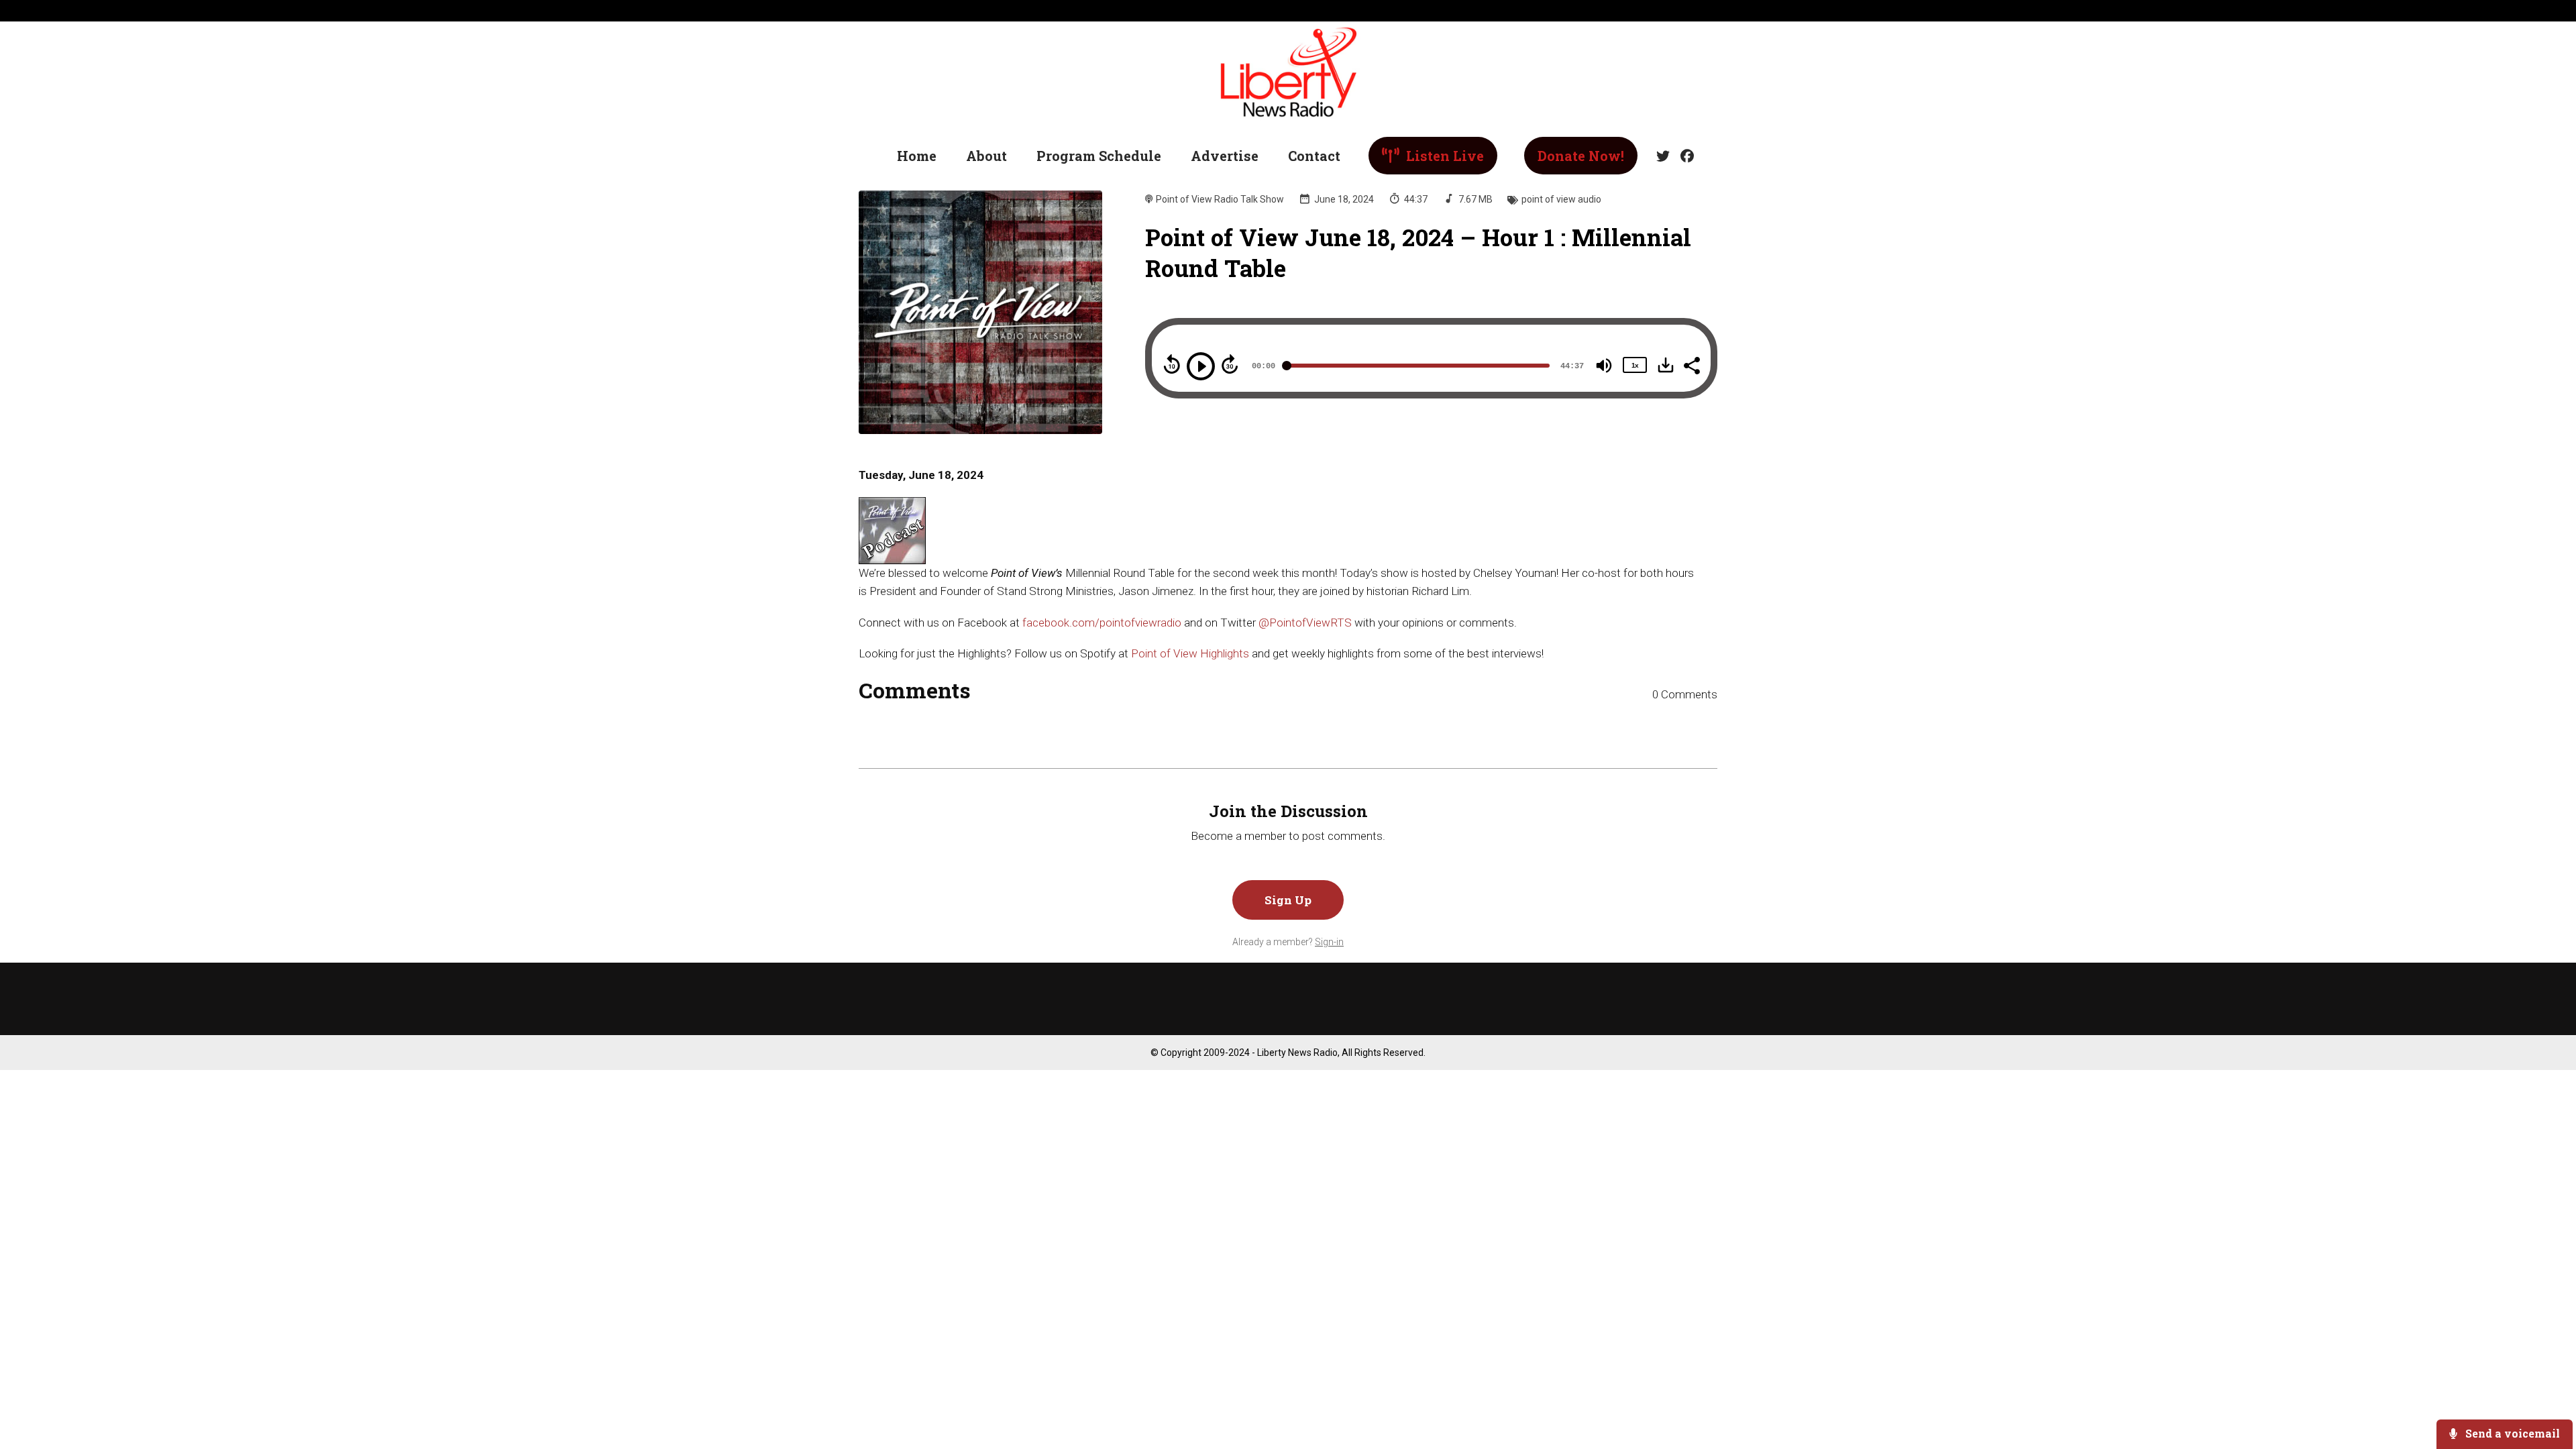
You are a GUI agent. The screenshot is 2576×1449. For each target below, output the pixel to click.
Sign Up (1288, 900)
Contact (1314, 156)
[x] (1663, 156)
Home (917, 156)
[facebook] (1684, 156)
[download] (1666, 365)
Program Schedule (1099, 156)
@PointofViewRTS (1305, 623)
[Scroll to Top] (2544, 1385)
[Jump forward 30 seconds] (1230, 364)
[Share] (1691, 364)
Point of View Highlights (1190, 653)
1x (1635, 365)
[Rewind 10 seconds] (1172, 364)
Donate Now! (1581, 156)
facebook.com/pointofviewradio (1102, 623)
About (986, 156)
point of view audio (1561, 199)
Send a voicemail (2511, 1433)
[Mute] (1604, 366)
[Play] (1201, 366)
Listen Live (1443, 156)
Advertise (1225, 156)
